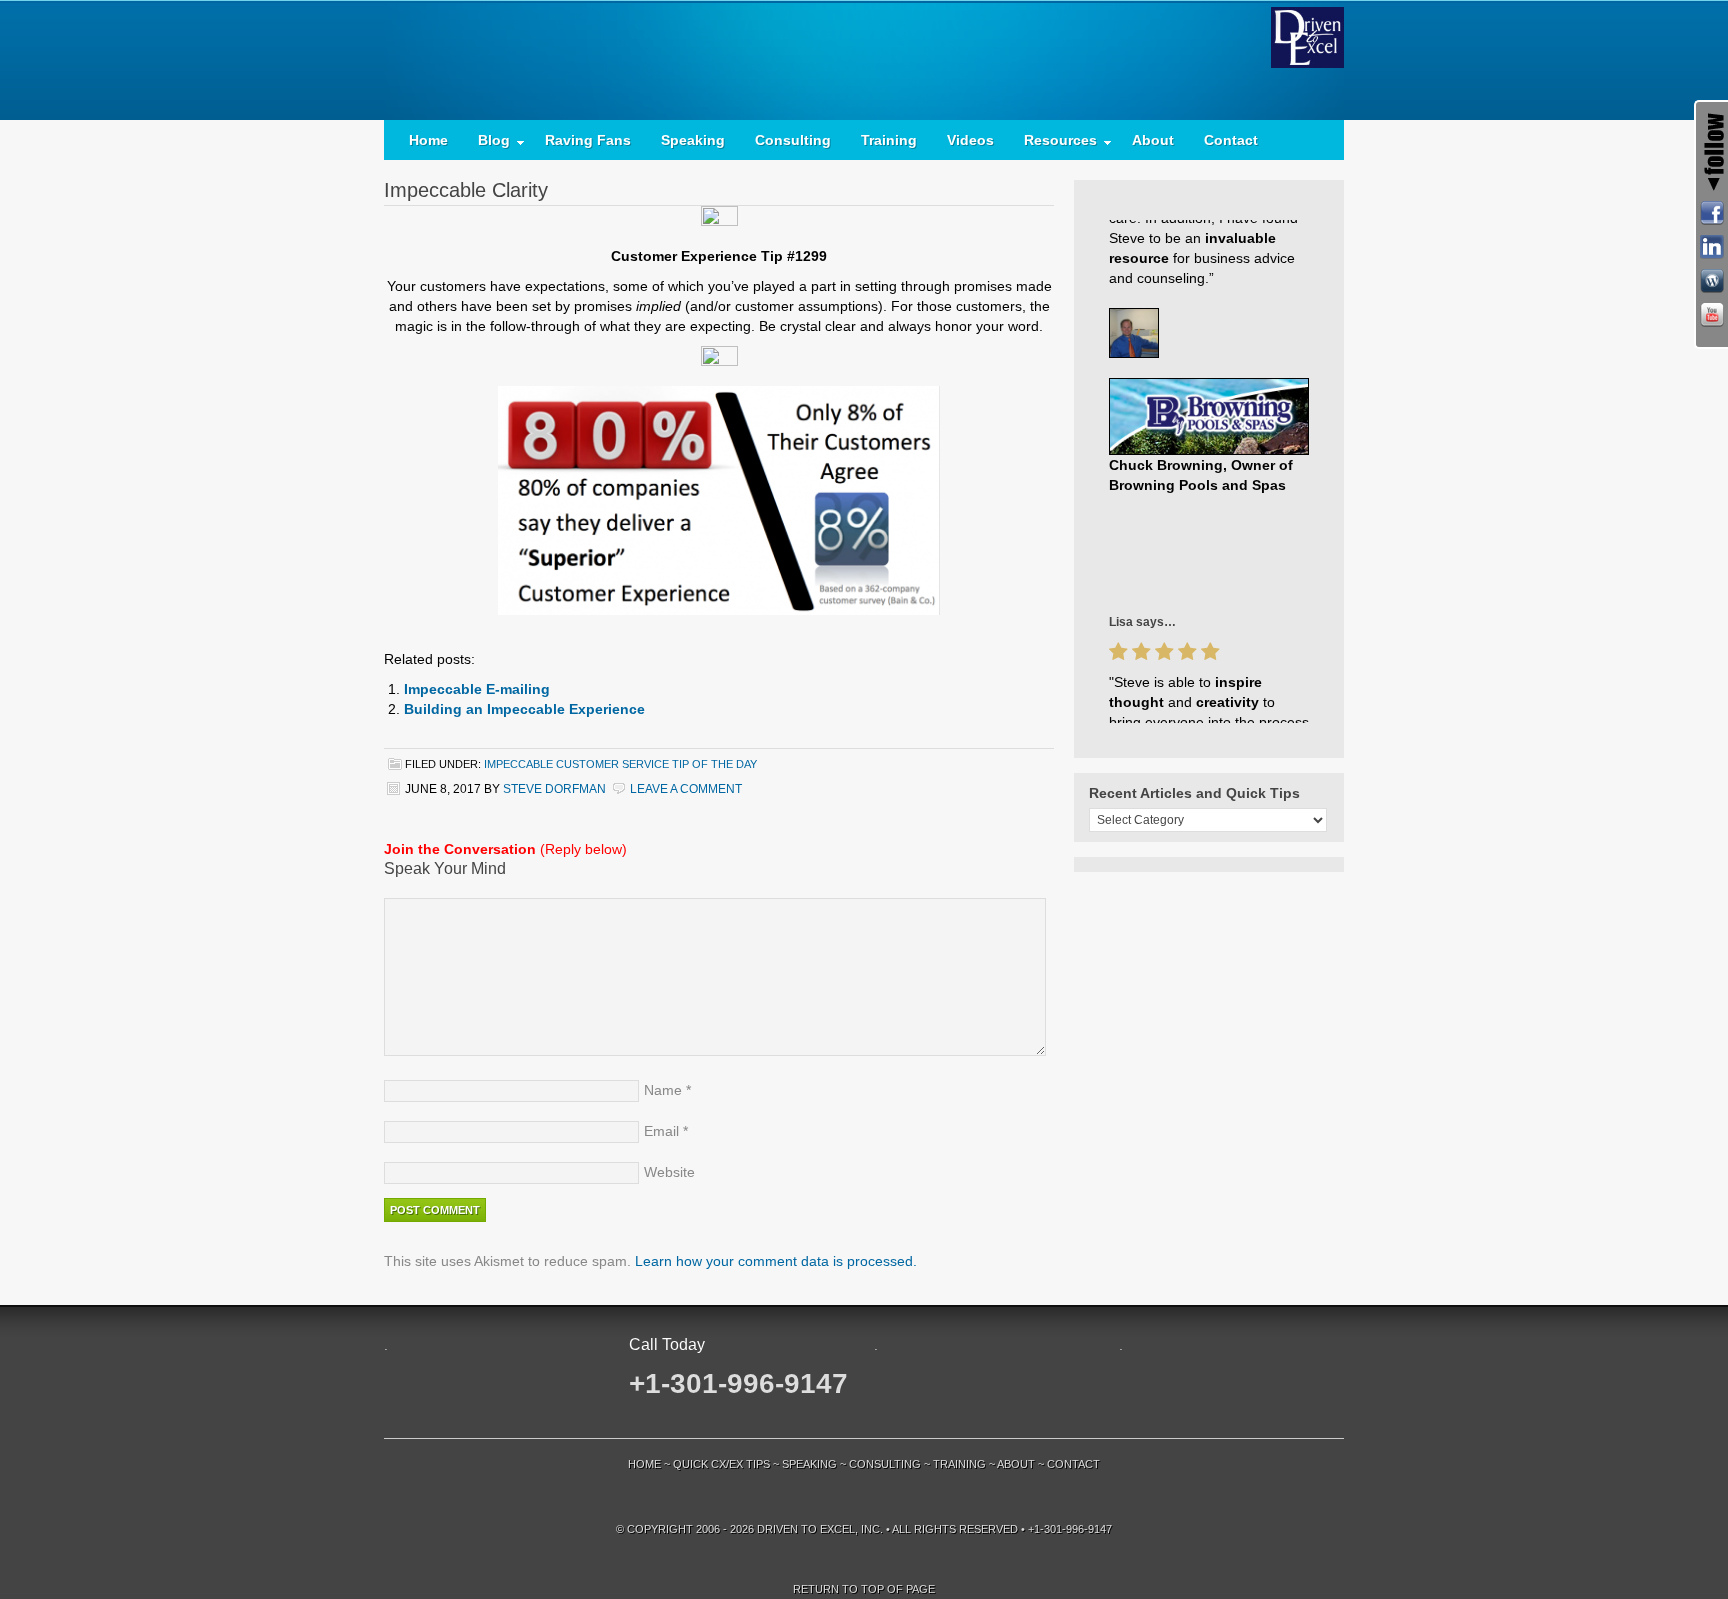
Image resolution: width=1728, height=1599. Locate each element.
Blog (486, 144)
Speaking (693, 140)
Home (428, 140)
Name (663, 1090)
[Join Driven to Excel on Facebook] (1712, 213)
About (1153, 140)
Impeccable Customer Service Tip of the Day (620, 764)
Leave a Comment (686, 789)
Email (661, 1131)
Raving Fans (588, 140)
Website (669, 1172)
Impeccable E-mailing (477, 689)
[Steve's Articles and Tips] (1712, 281)
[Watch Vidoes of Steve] (1712, 315)
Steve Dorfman (554, 789)
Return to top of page (864, 1589)
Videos (970, 140)
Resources (1053, 144)
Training (889, 140)
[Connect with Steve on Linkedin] (1712, 247)
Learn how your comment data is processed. (776, 1261)
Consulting (793, 140)
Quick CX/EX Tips (721, 1464)
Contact (1231, 140)
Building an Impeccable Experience (524, 709)
